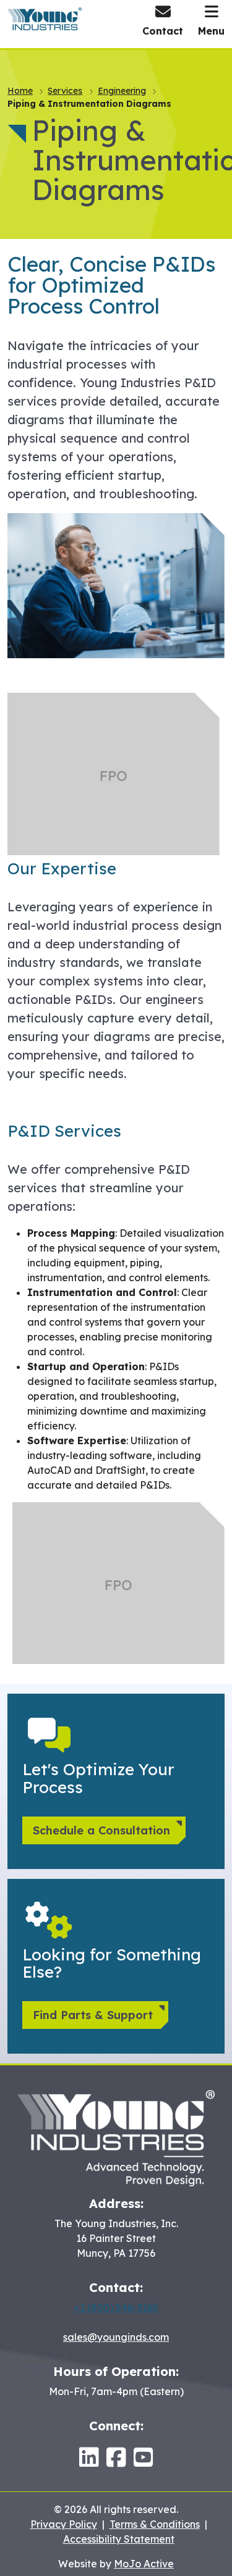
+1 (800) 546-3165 (116, 2307)
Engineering (122, 91)
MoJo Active (144, 2564)
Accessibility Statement (119, 2539)
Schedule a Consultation (101, 1830)
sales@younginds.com (116, 2337)
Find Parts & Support (93, 2015)
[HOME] (116, 2137)
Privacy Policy (64, 2524)
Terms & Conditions (155, 2524)
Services (65, 91)
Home (20, 91)
